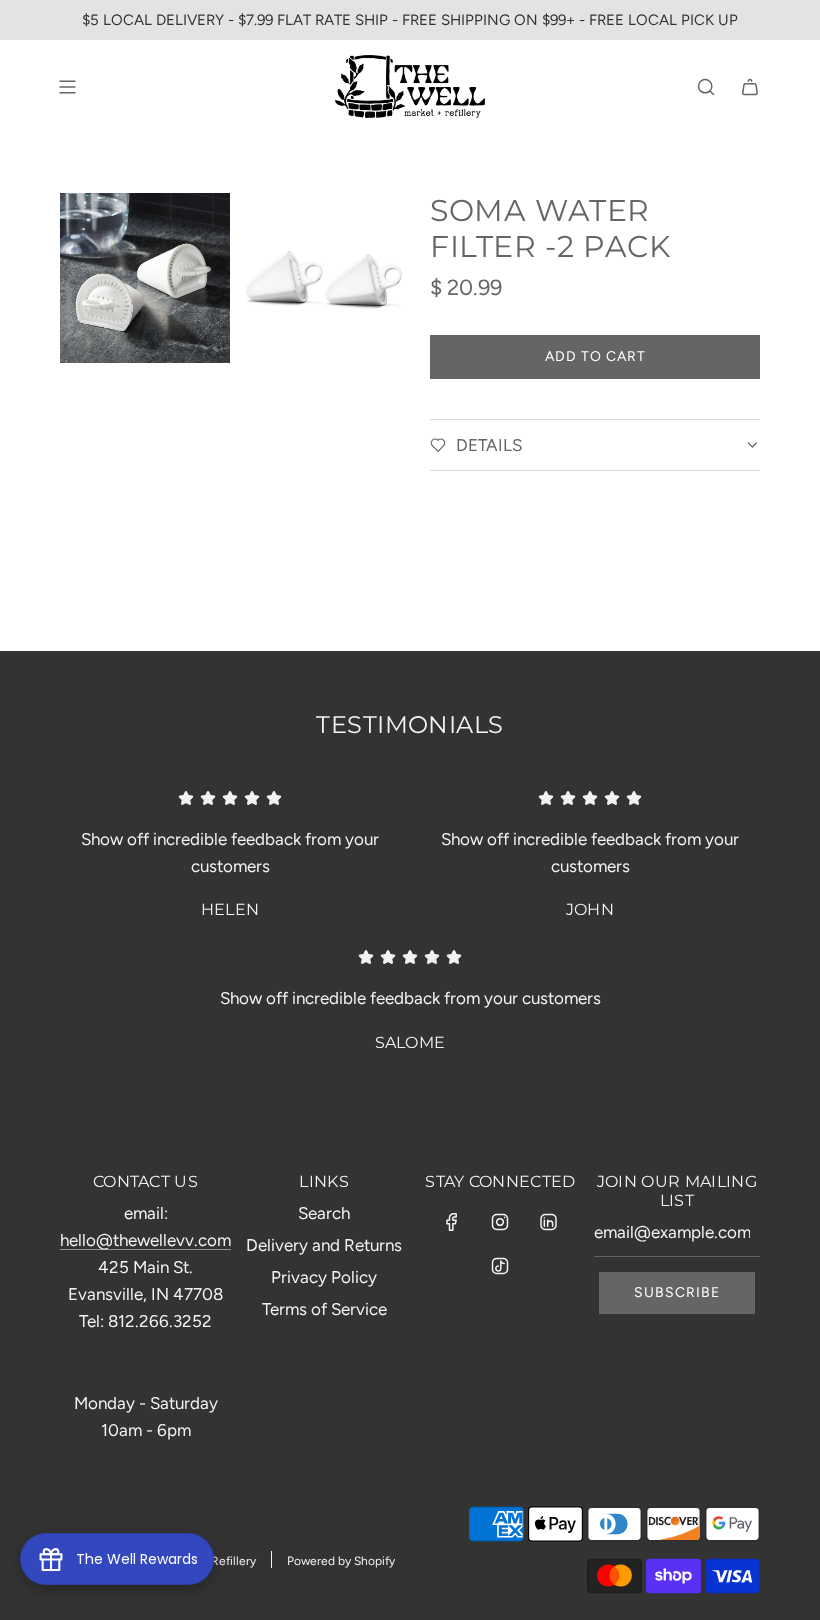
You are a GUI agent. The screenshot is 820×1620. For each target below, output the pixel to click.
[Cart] (750, 87)
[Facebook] (452, 1222)
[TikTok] (500, 1266)
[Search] (706, 87)
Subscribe (677, 1292)
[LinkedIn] (548, 1222)
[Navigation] (67, 87)
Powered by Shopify (341, 1561)
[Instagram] (500, 1222)
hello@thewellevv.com (145, 1240)
